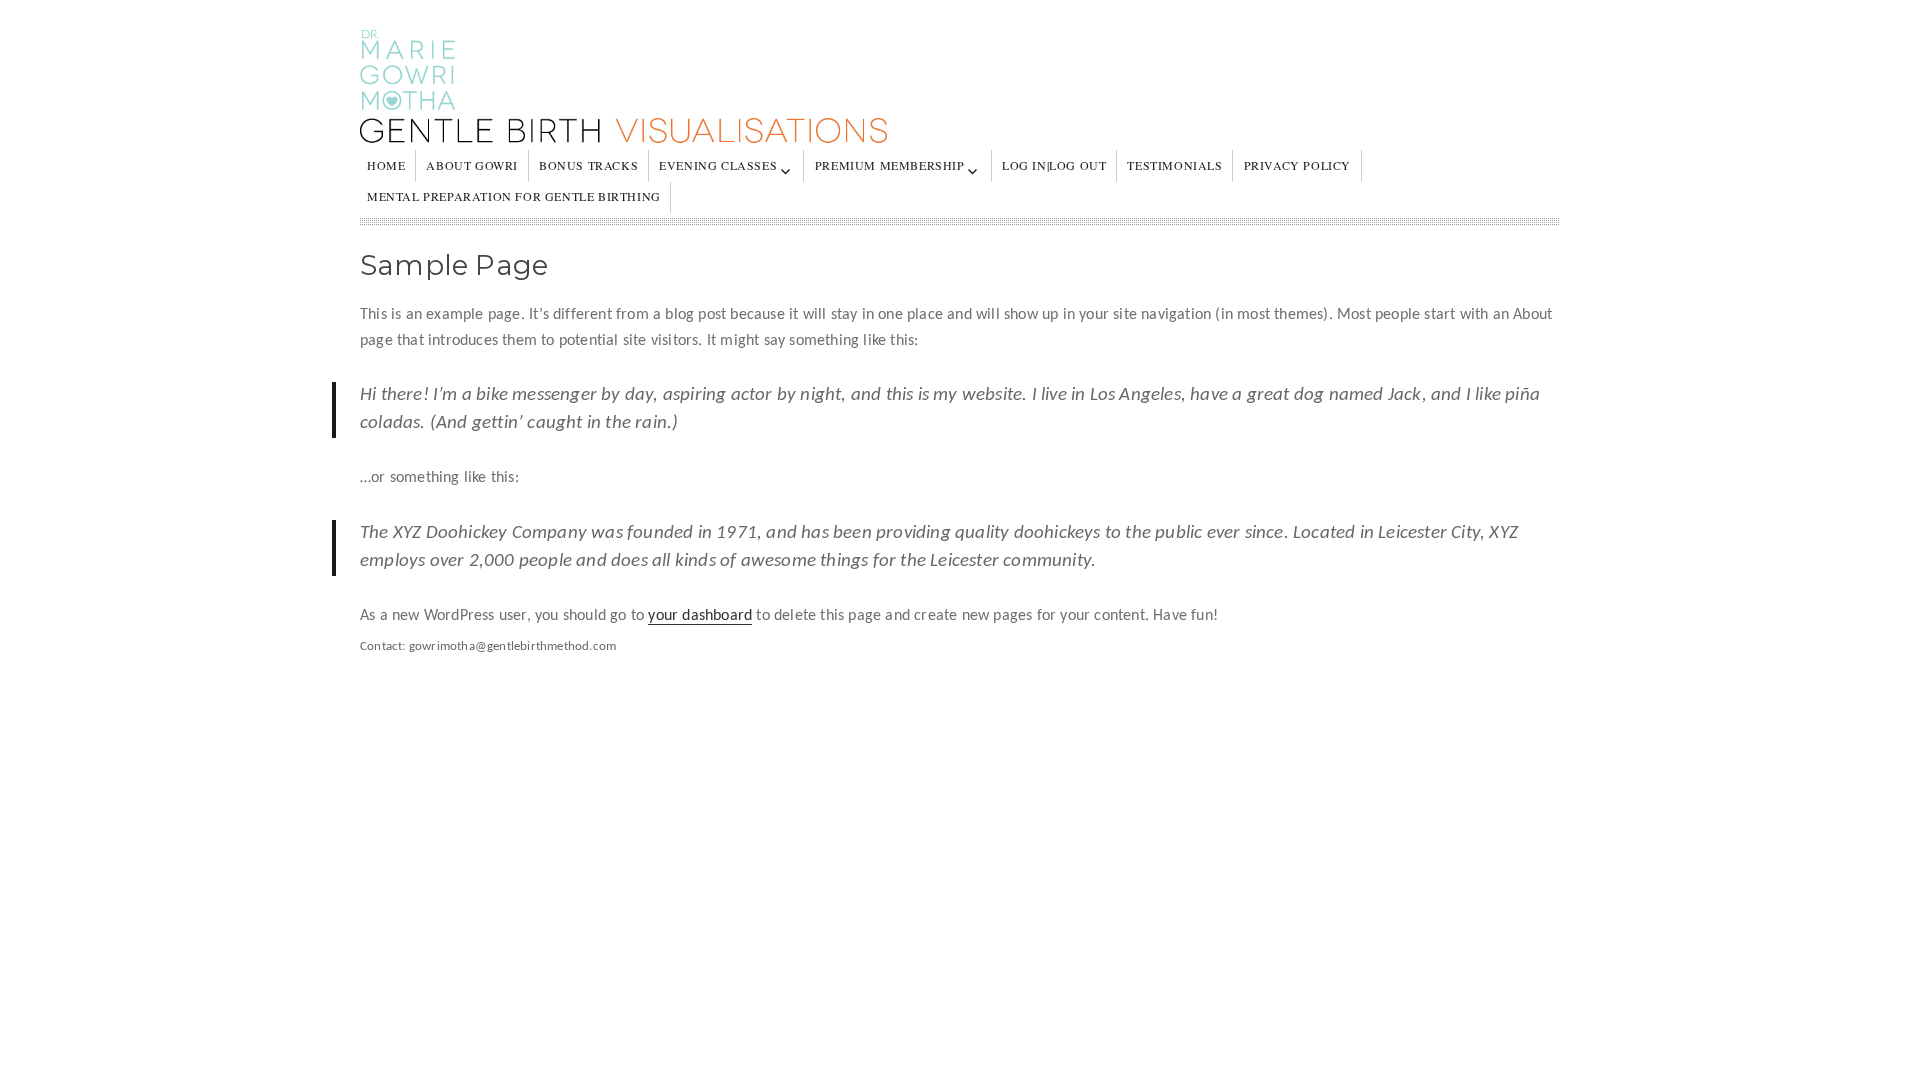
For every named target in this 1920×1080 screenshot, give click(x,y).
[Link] (960, 90)
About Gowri (472, 165)
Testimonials (1174, 165)
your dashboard (700, 616)
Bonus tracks (588, 165)
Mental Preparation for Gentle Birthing (514, 196)
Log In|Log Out (1054, 165)
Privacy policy (1297, 165)
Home (386, 165)
